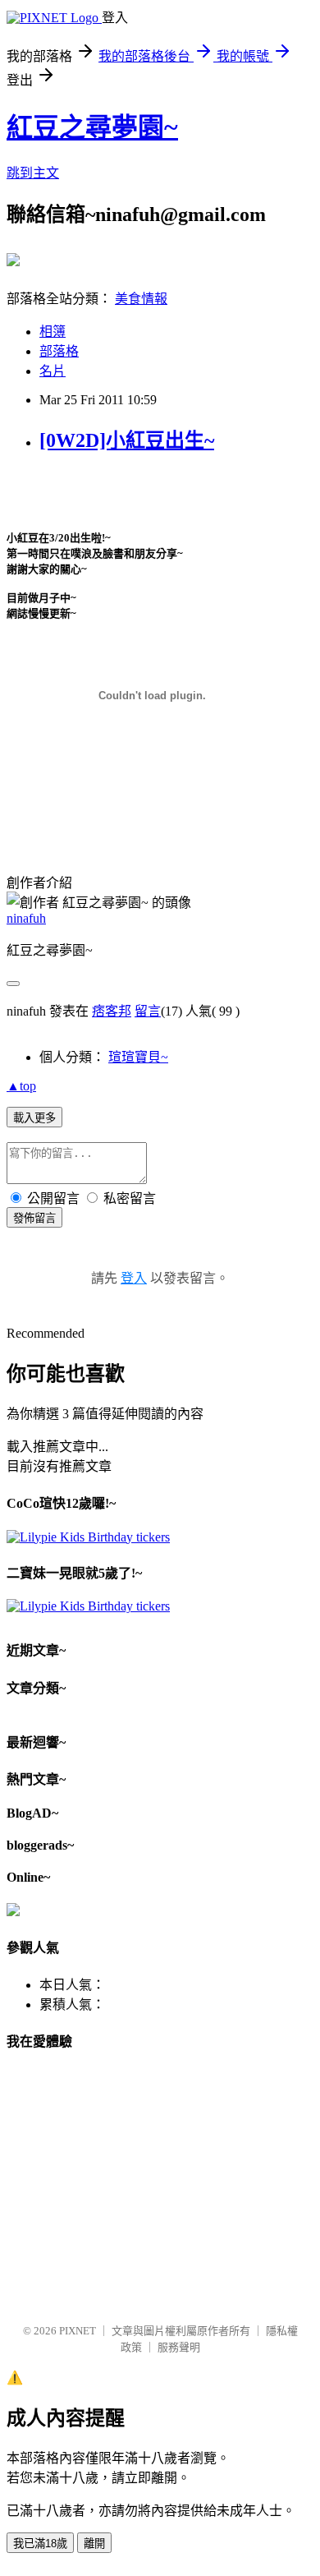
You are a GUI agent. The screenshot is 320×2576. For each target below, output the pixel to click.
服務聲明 (179, 2347)
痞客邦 (112, 1011)
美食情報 (141, 299)
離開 (94, 2544)
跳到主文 (33, 173)
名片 (53, 371)
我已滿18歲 (40, 2544)
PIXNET (78, 2331)
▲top (21, 1086)
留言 (148, 1011)
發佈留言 (34, 1218)
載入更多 (34, 1118)
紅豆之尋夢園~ (92, 127)
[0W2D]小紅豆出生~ (127, 440)
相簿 (53, 332)
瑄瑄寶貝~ (138, 1057)
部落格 (59, 351)
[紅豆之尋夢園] (13, 260)
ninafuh (26, 918)
